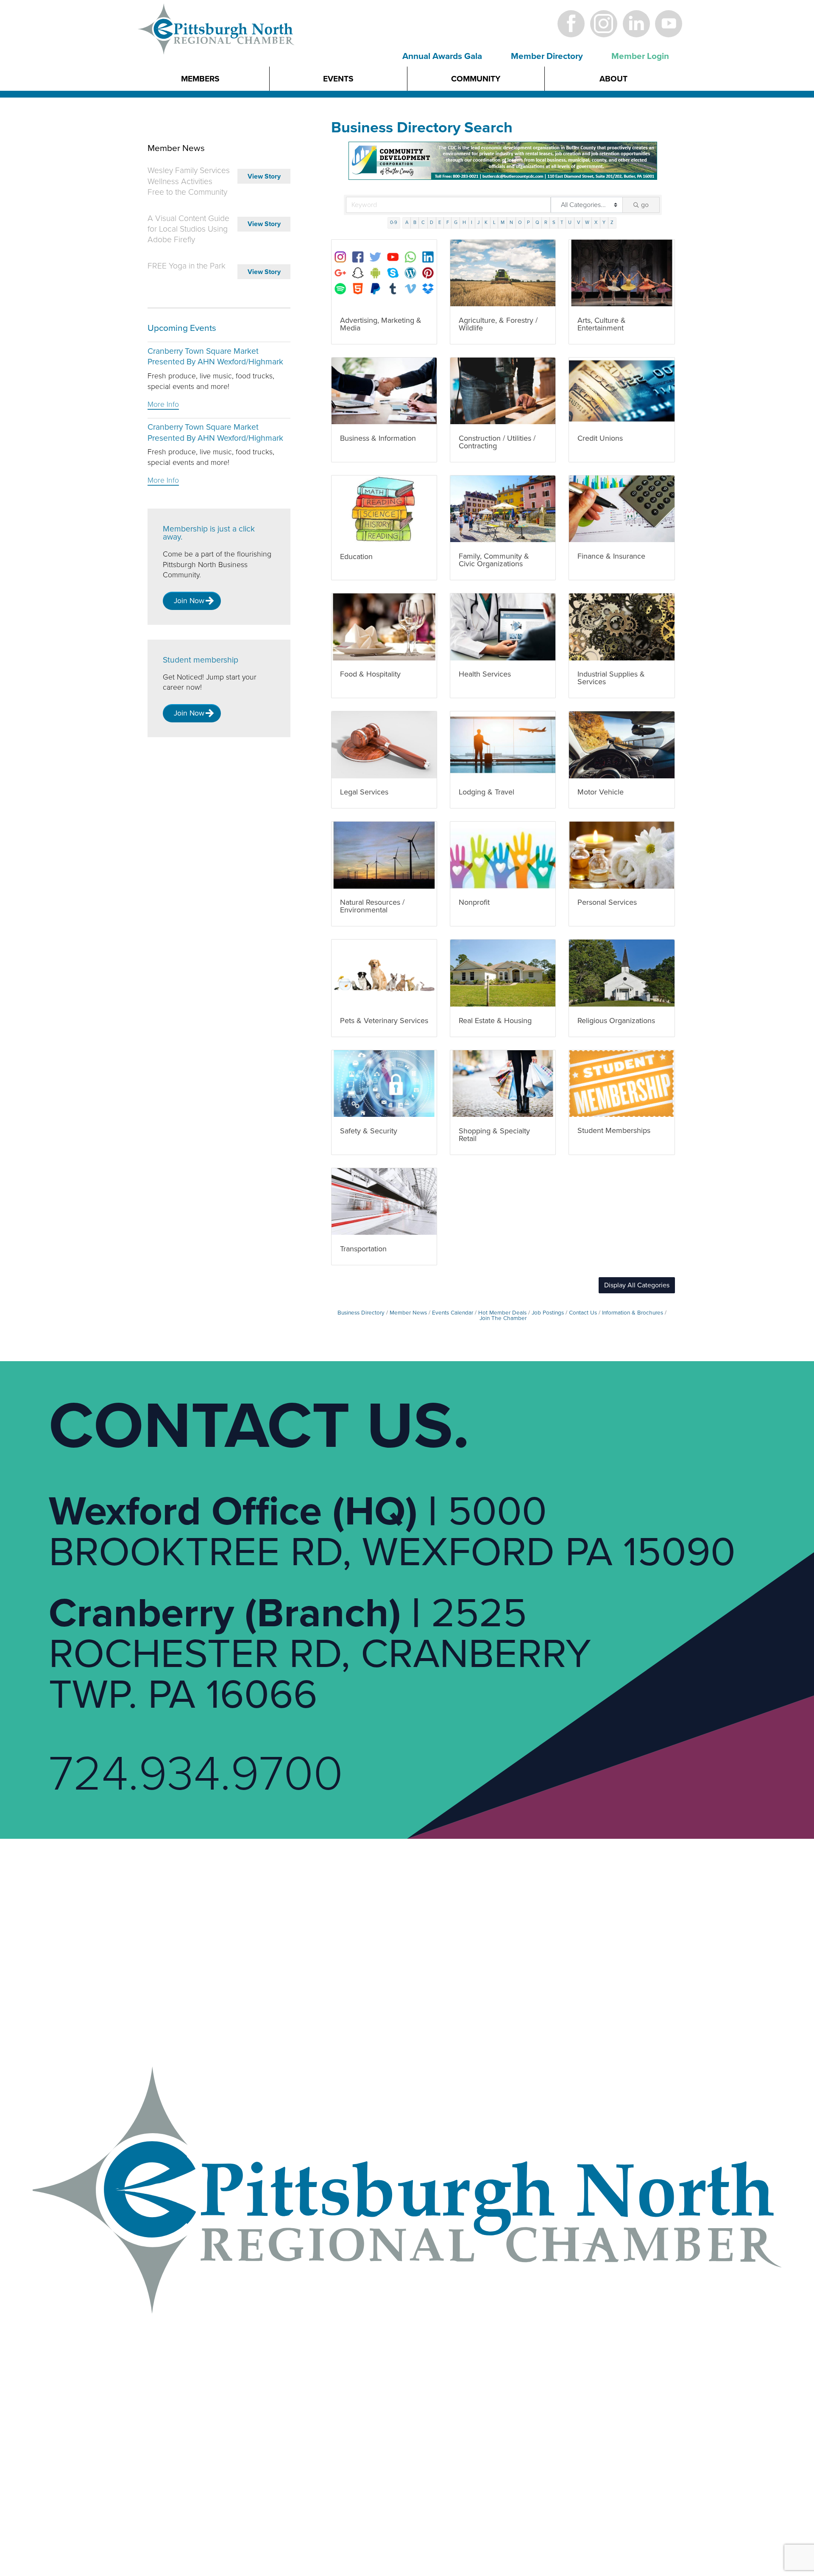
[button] (637, 1285)
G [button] (456, 222)
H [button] (464, 222)
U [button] (570, 222)
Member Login (640, 56)
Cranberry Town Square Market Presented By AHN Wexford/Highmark (215, 357)
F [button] (448, 222)
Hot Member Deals (502, 1313)
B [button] (415, 222)
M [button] (503, 222)
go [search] (645, 205)
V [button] (578, 222)
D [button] (432, 222)
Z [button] (612, 222)
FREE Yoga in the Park (187, 266)
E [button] (440, 222)
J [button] (478, 222)
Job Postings (548, 1313)
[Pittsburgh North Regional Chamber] (217, 44)
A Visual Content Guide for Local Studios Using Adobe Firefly (188, 229)
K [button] (486, 222)
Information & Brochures (633, 1313)
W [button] (587, 222)
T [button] (562, 222)
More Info (163, 404)
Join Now (189, 601)
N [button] (511, 222)
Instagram (604, 24)
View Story (264, 176)
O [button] (520, 222)
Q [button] (537, 222)
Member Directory (547, 56)
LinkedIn (636, 24)
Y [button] (604, 222)
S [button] (554, 222)
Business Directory (361, 1313)
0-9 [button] (394, 222)
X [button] (596, 222)
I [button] (472, 222)
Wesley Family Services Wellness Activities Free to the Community (189, 181)
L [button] (494, 222)
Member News (408, 1313)
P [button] (528, 222)
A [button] (407, 222)
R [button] (546, 222)
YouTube (669, 24)
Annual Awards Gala (442, 56)
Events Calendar (453, 1313)
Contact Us (583, 1313)
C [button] (423, 222)
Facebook (571, 24)
